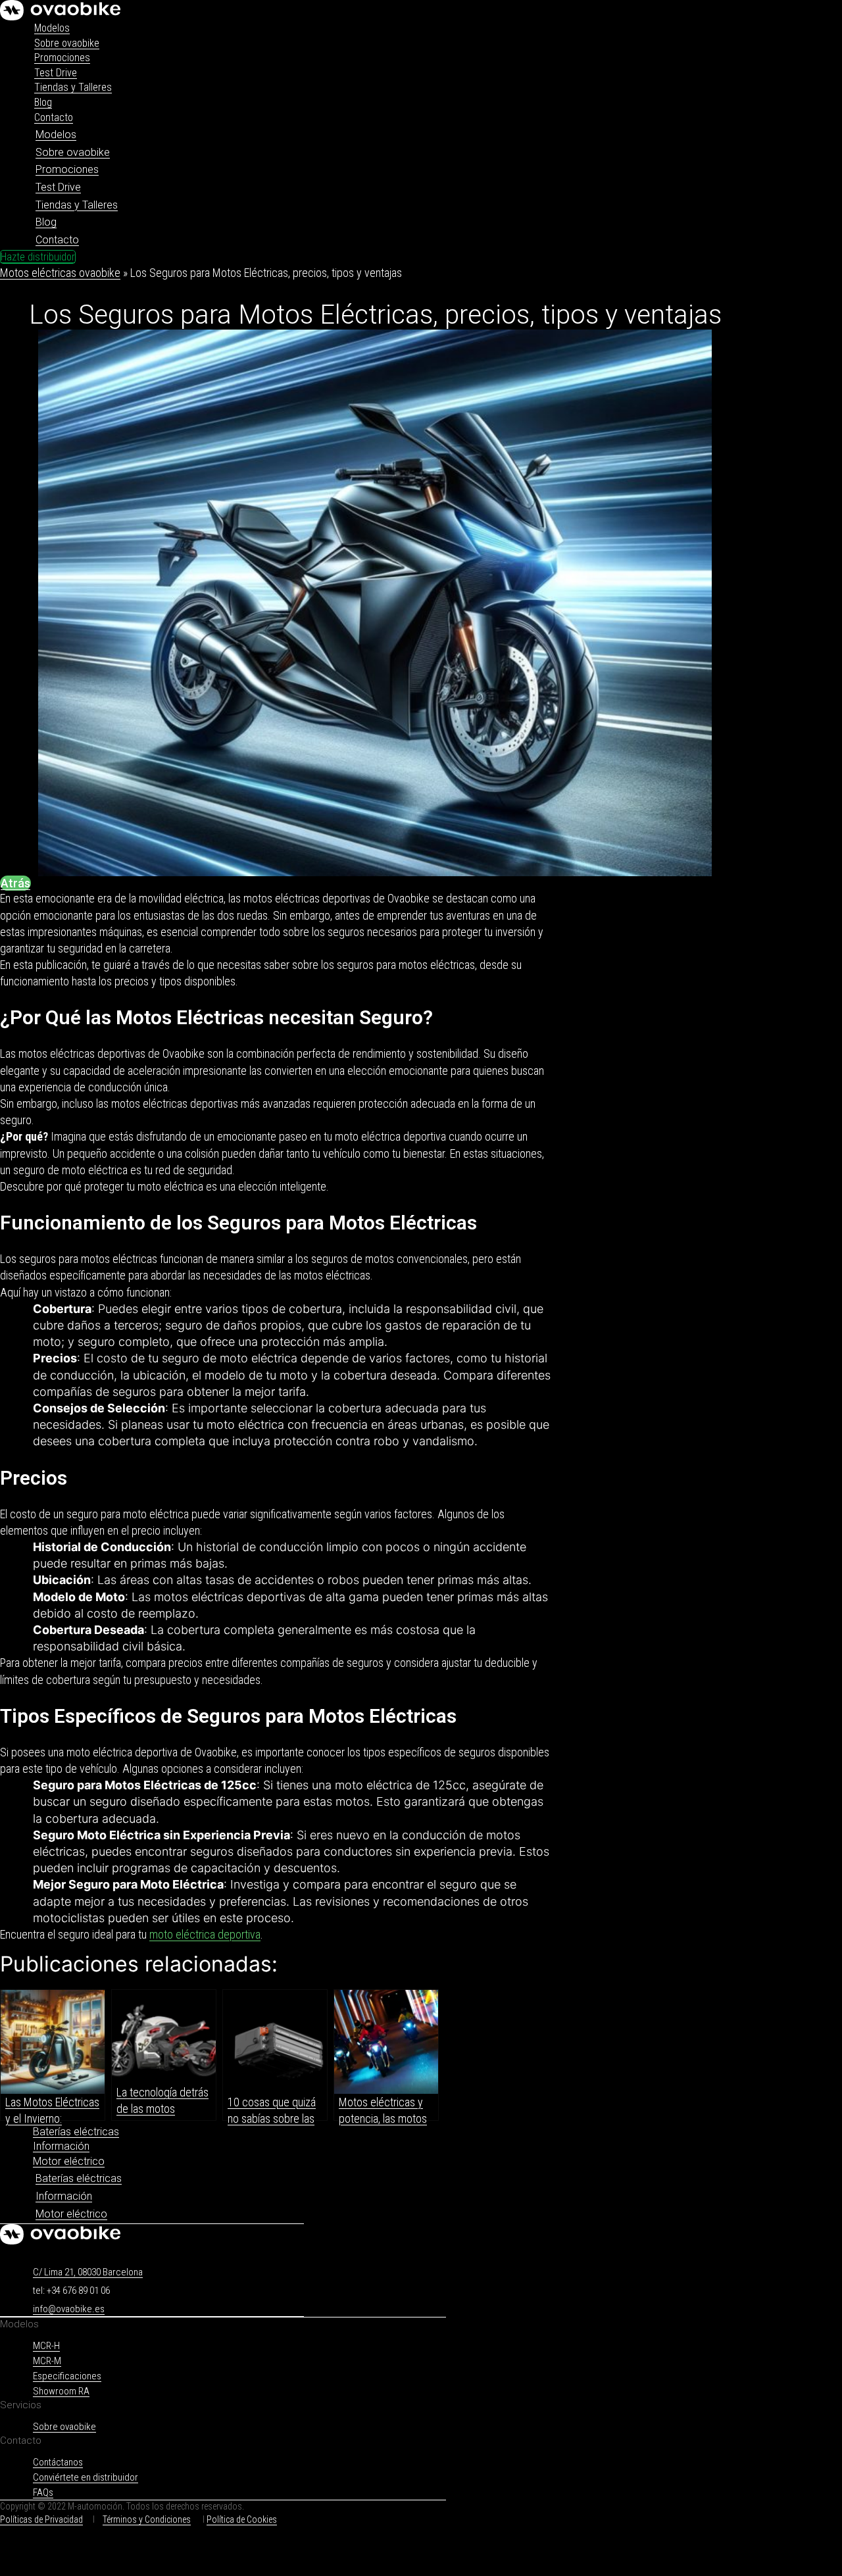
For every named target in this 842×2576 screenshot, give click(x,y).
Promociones (62, 58)
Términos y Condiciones (147, 2519)
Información (61, 2146)
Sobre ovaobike (67, 43)
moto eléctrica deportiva (205, 1934)
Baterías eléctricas (76, 2132)
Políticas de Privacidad (41, 2519)
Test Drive (56, 73)
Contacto (54, 117)
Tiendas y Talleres (73, 87)
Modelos (52, 28)
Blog (43, 102)
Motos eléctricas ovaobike (60, 273)
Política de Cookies (242, 2519)
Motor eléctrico (69, 2161)
